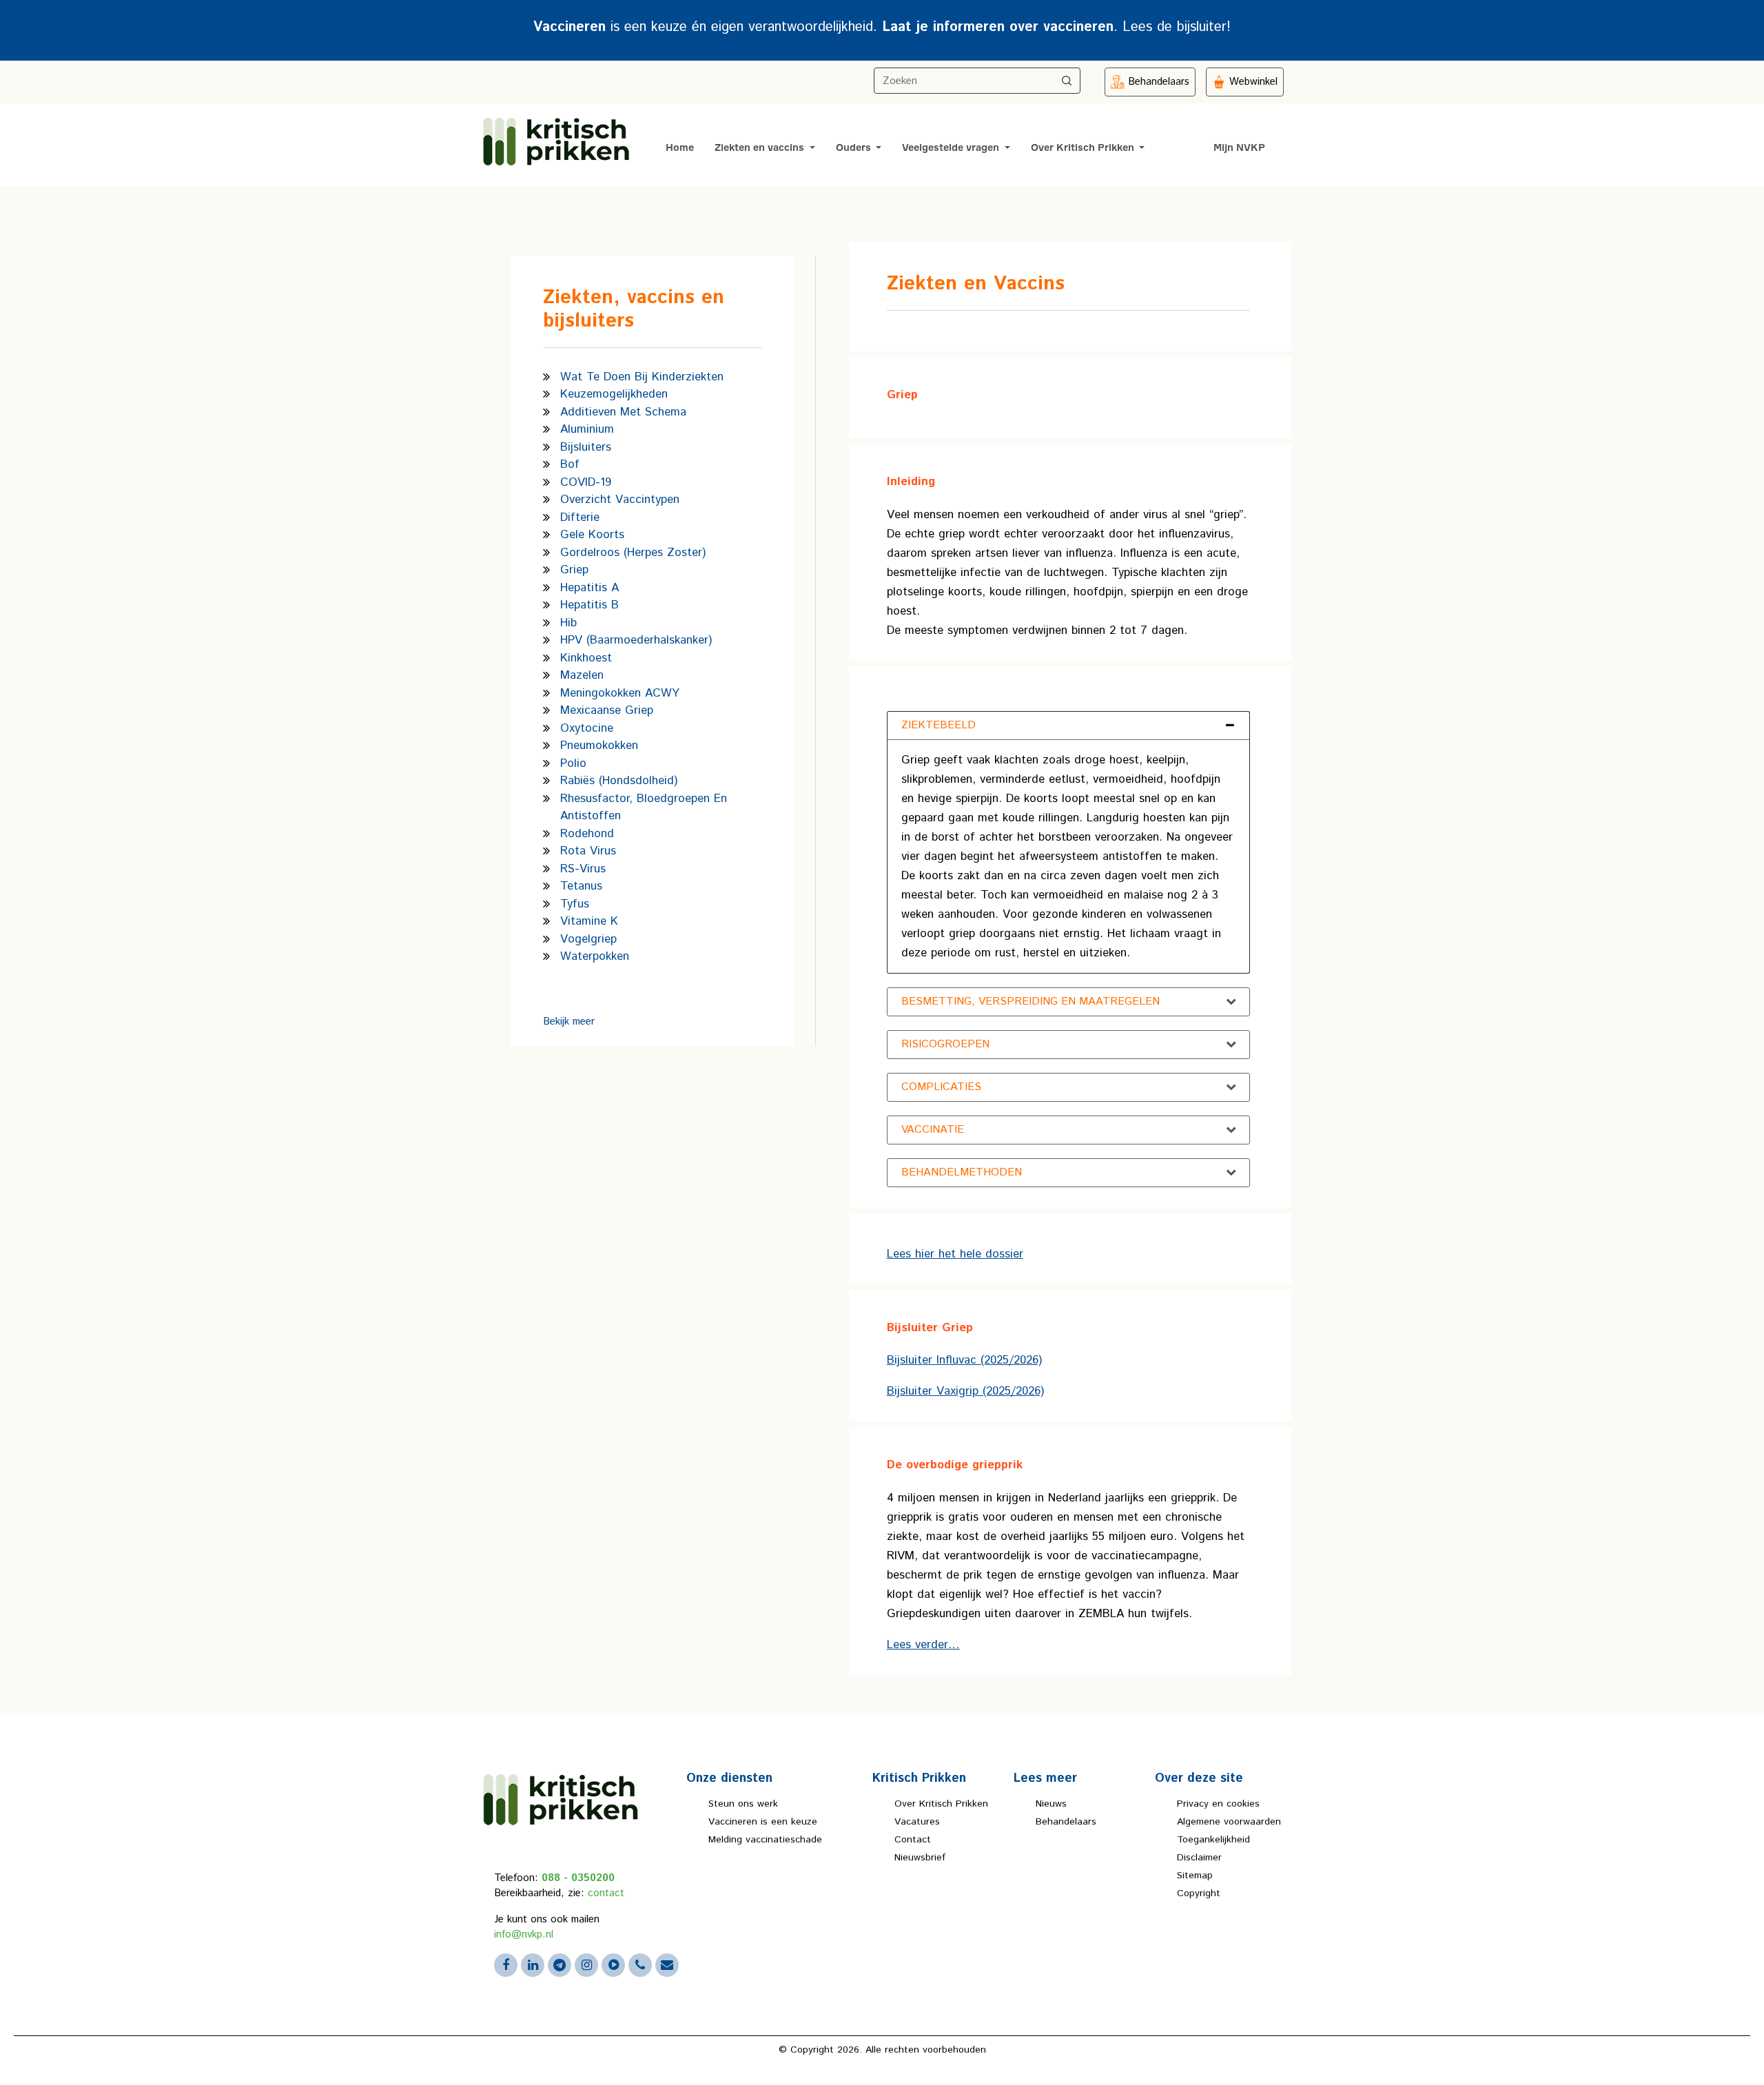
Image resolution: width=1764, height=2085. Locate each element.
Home (680, 148)
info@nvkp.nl (524, 1934)
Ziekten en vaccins (761, 148)
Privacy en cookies (1218, 1804)
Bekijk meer (569, 1021)
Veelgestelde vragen (952, 148)
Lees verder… (923, 1645)
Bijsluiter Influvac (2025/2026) (964, 1360)
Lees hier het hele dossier (955, 1254)
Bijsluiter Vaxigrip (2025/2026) (965, 1391)
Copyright (1199, 1893)
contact (606, 1893)
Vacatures (917, 1822)
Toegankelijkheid (1213, 1840)
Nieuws (1051, 1804)
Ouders (855, 148)
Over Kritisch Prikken (1084, 148)
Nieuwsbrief (920, 1858)
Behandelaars (1066, 1822)
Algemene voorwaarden (1229, 1822)
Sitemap (1195, 1876)
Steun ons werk (743, 1804)
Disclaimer (1199, 1858)
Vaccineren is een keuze (763, 1822)
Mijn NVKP (1239, 148)
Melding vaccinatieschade (765, 1840)
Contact (913, 1840)
